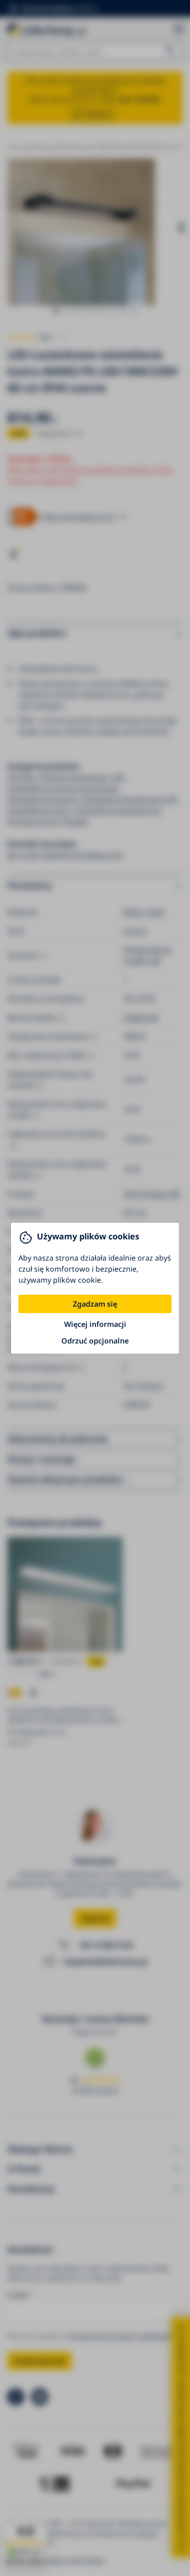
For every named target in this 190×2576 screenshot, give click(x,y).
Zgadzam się (95, 1304)
